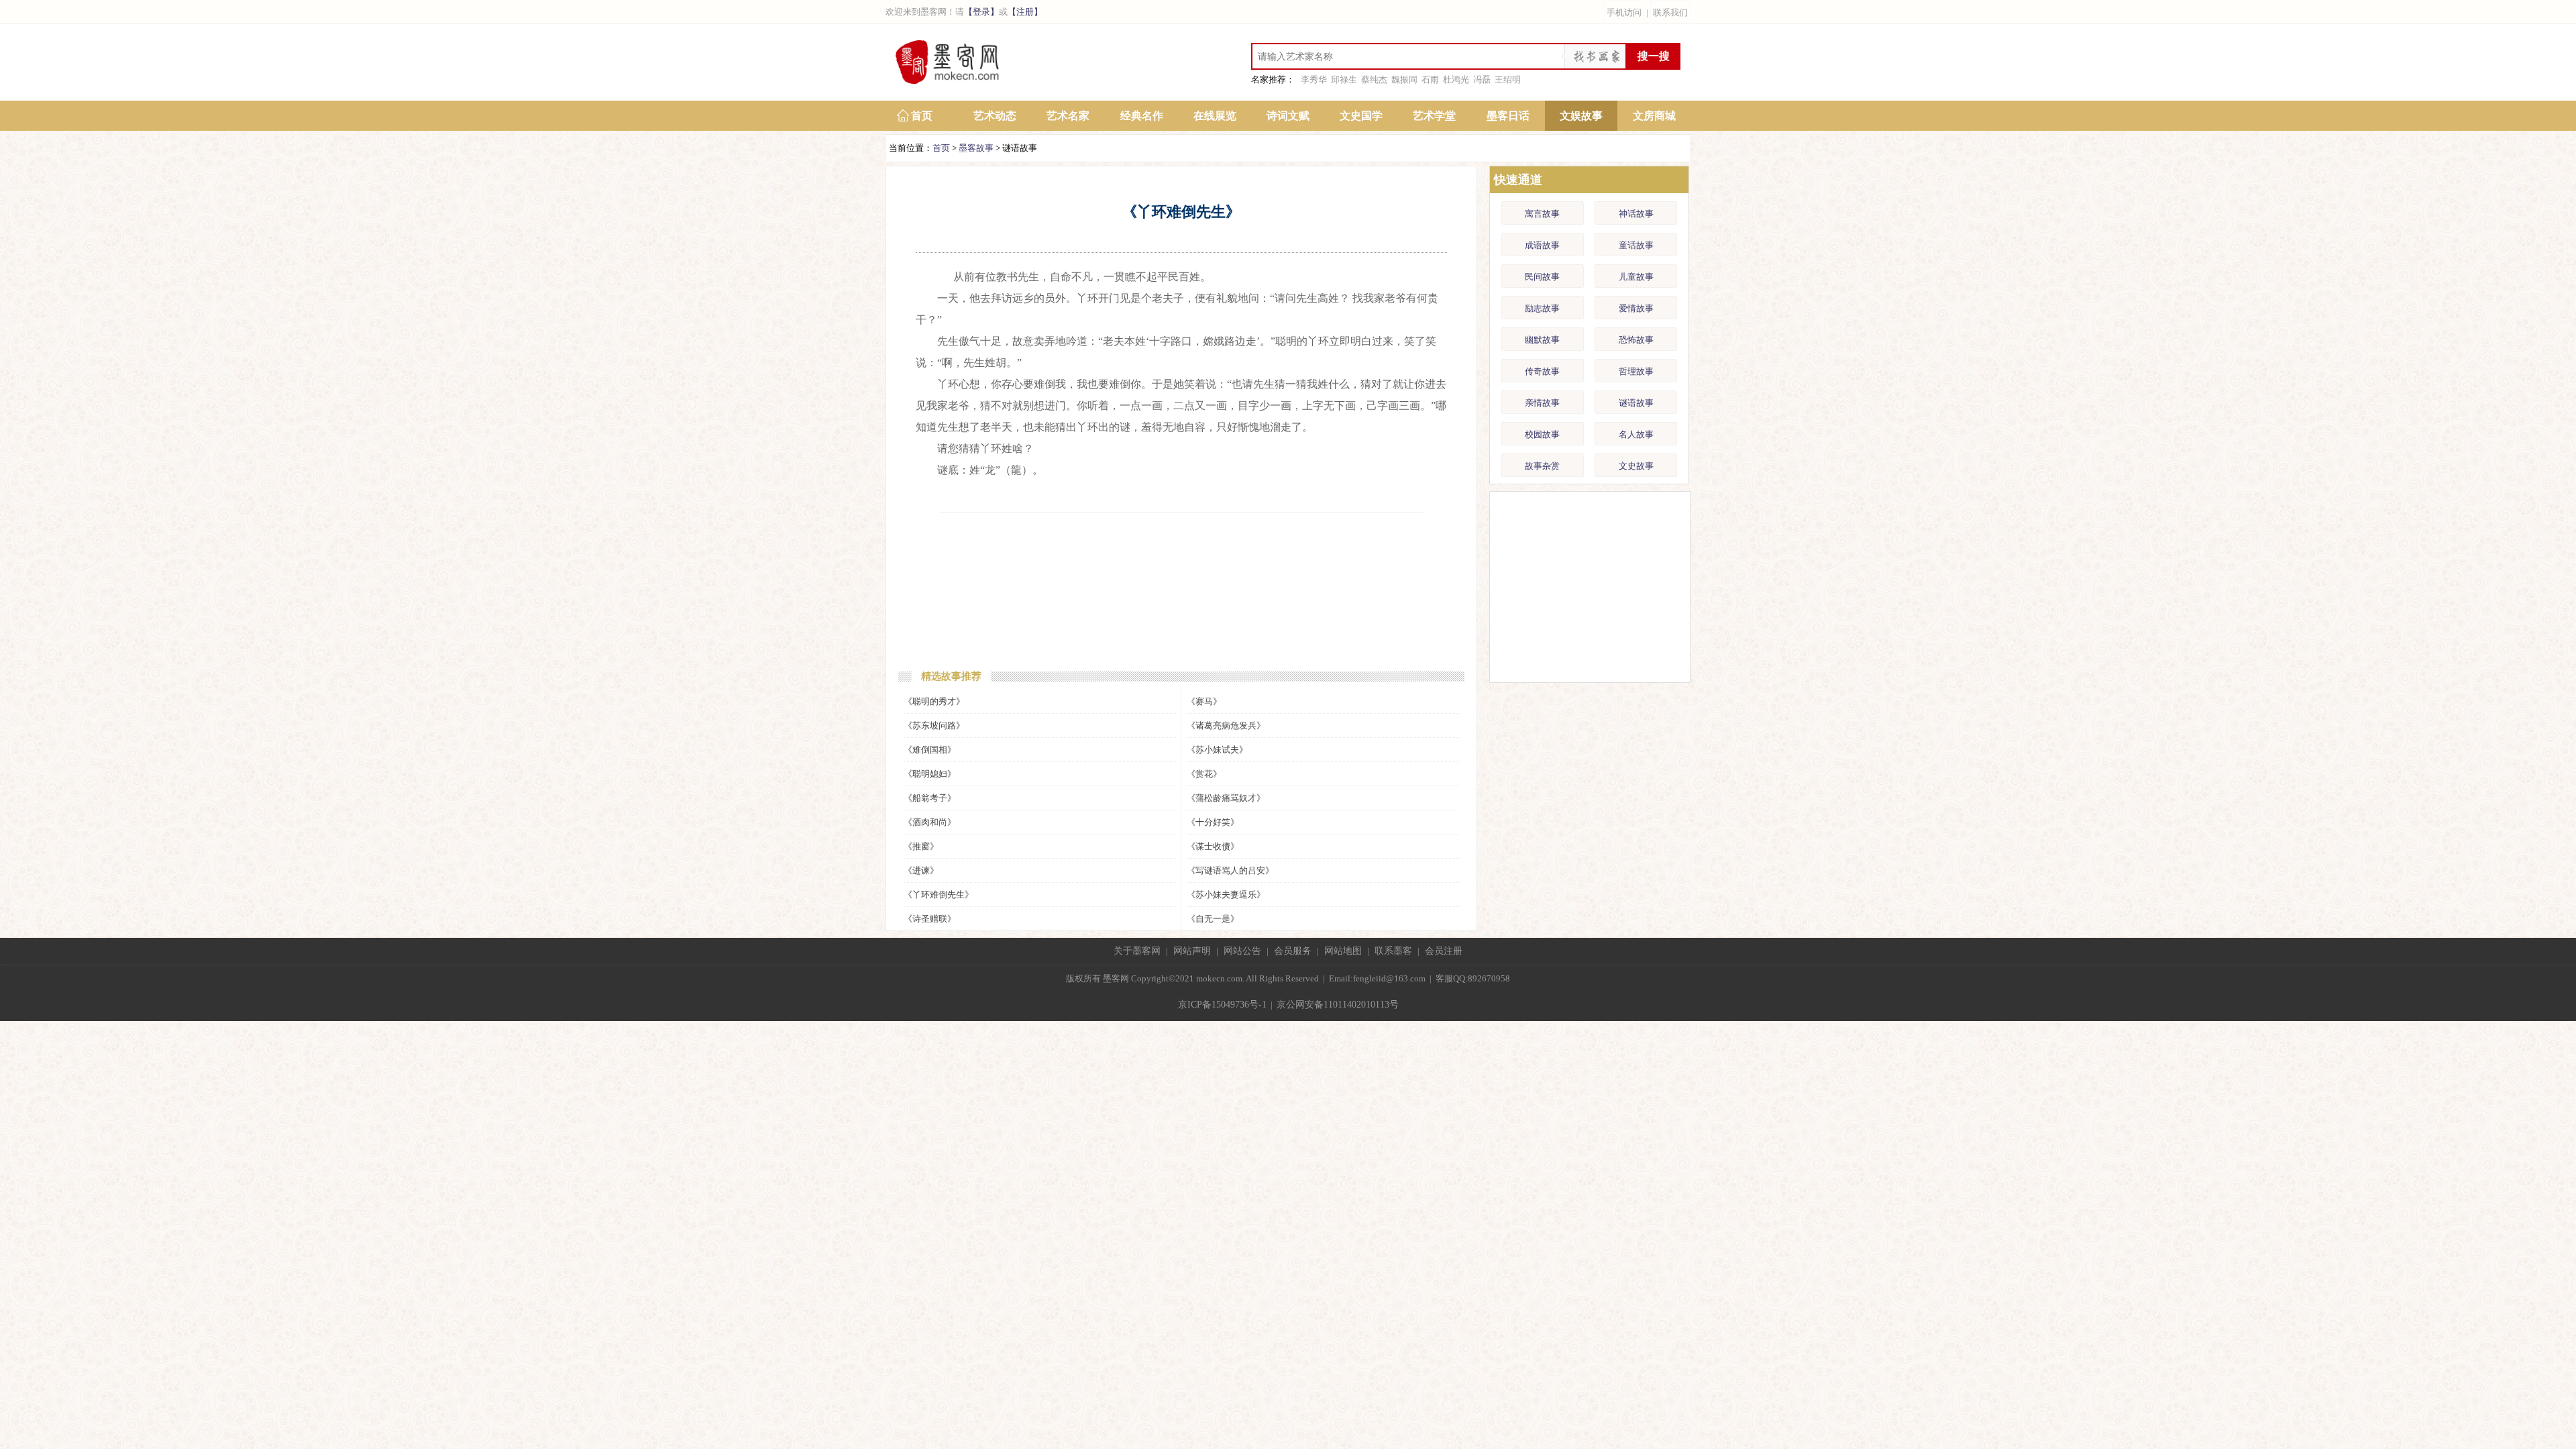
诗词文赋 (1288, 116)
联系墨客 (1393, 951)
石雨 (1430, 79)
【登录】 (981, 12)
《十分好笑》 (1213, 822)
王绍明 (1508, 79)
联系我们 (1670, 12)
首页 (922, 116)
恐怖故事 (1636, 340)
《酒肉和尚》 (930, 822)
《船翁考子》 (930, 798)
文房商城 (1654, 116)
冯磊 (1482, 79)
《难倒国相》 (930, 750)
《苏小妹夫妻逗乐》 (1226, 895)
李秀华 (1314, 79)
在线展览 (1215, 116)
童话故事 (1636, 245)
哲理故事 (1636, 371)
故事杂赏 (1542, 466)
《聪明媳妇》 (930, 774)
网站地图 (1343, 951)
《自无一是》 (1213, 919)
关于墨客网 (1137, 951)
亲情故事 (1542, 403)
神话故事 (1636, 214)
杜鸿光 (1456, 79)
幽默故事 (1542, 340)
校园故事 (1542, 434)
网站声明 (1192, 951)
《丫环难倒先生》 (938, 895)
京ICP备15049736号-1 (1222, 1005)
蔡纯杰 (1374, 79)
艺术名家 (1068, 116)
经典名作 (1142, 116)
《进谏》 (921, 870)
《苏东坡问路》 (934, 726)
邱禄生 (1344, 79)
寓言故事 (1542, 214)
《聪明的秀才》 (934, 701)
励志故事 (1542, 308)
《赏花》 (1204, 774)
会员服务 (1293, 951)
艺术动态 (995, 116)
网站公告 (1242, 951)
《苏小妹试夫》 (1217, 750)
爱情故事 (1636, 308)
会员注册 (1444, 951)
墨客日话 (1508, 116)
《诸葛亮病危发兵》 (1226, 726)
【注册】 (1025, 12)
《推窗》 (921, 846)
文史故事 (1636, 466)
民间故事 (1542, 277)
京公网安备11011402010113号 (1338, 1005)
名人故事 (1636, 434)
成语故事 (1542, 245)
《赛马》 (1204, 701)
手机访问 (1624, 12)
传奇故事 (1542, 371)
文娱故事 (1581, 116)
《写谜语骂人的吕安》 (1230, 870)
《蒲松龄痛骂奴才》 (1226, 798)
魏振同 (1404, 79)
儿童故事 (1636, 277)
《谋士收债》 (1213, 846)
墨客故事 (976, 148)
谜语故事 (1636, 403)
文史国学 (1361, 116)
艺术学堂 (1434, 116)
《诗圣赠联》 (930, 919)
